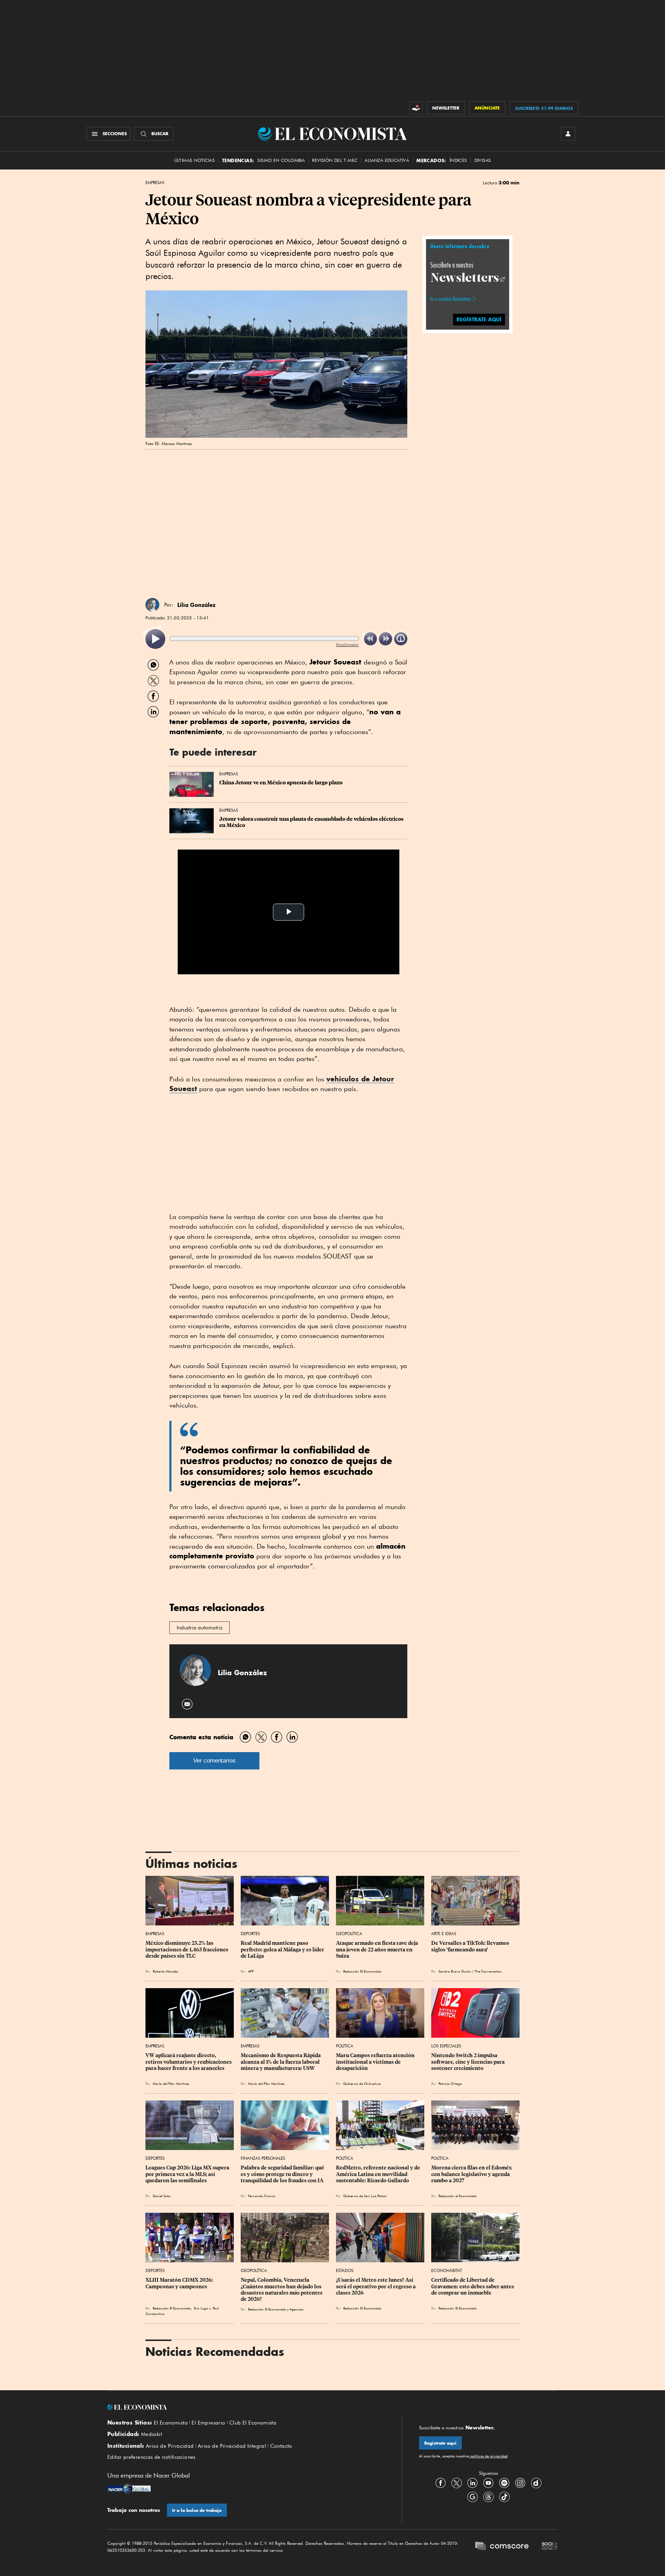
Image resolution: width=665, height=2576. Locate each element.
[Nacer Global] (129, 2489)
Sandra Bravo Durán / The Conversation (471, 1971)
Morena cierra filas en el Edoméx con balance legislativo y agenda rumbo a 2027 (472, 2174)
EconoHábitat (447, 2270)
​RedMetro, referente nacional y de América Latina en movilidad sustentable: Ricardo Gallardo (379, 2174)
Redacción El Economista (362, 1971)
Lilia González (196, 605)
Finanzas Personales (263, 2158)
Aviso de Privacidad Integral (232, 2446)
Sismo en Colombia (281, 160)
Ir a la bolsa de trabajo (197, 2510)
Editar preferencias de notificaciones (152, 2457)
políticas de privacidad (488, 2456)
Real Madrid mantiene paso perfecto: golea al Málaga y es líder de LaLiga (283, 1949)
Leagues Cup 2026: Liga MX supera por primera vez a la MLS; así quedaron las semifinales (188, 2174)
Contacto (281, 2446)
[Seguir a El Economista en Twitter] (456, 2483)
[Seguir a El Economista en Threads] (488, 2497)
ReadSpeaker (347, 645)
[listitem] (155, 639)
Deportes (250, 1934)
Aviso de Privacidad (170, 2446)
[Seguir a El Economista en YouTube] (488, 2483)
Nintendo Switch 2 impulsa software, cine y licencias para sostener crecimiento (468, 2062)
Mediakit (152, 2434)
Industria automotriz (199, 1628)
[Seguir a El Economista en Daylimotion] (536, 2483)
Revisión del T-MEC (335, 160)
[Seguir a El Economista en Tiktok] (504, 2497)
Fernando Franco (262, 2196)
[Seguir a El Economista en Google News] (472, 2497)
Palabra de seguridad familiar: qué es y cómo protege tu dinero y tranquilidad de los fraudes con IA (283, 2174)
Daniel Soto (162, 2196)
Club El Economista (253, 2423)
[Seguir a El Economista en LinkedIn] (472, 2483)
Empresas (155, 183)
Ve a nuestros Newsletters (451, 299)
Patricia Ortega (450, 2083)
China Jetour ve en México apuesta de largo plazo (281, 783)
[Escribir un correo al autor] (188, 1704)
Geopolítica (349, 1934)
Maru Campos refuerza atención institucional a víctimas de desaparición (376, 2062)
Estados (345, 2270)
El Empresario (208, 2423)
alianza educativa (387, 160)
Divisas (483, 160)
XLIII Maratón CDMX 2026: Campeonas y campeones (180, 2283)
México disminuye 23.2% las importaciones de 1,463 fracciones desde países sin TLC (187, 1949)
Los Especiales (446, 2046)
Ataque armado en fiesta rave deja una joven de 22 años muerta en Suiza (378, 1949)
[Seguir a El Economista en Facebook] (441, 2483)
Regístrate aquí (440, 2443)
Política (345, 2046)
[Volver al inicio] (246, 2407)
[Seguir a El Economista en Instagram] (520, 2483)
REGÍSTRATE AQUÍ (479, 319)
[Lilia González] (152, 605)
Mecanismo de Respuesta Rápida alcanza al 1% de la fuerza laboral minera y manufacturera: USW (281, 2062)
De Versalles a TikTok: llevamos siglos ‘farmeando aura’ (471, 1946)
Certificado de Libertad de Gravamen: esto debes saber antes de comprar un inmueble (473, 2286)
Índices (458, 160)
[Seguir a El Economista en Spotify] (504, 2483)
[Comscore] (502, 2547)
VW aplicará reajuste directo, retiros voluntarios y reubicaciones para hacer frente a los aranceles (189, 2062)
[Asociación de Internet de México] (550, 2547)
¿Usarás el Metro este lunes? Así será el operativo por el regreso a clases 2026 (376, 2286)
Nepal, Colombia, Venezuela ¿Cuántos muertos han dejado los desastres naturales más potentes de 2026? (282, 2289)
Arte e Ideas (444, 1934)
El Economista (171, 2423)
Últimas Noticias (194, 160)
